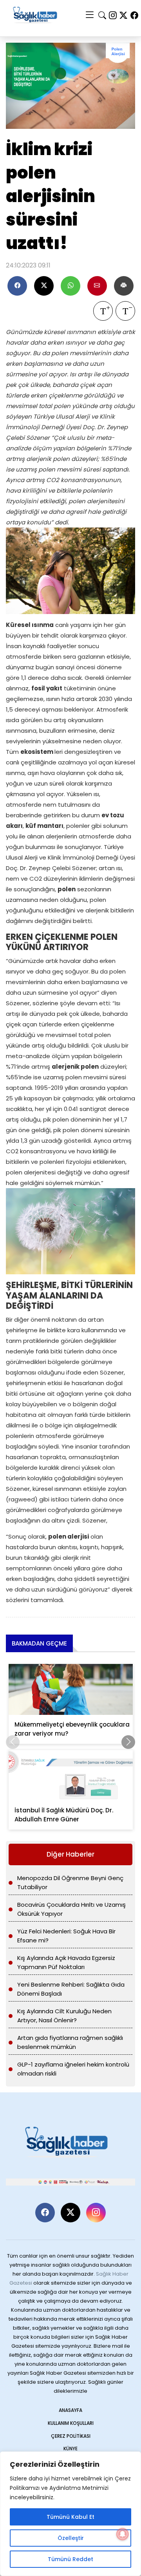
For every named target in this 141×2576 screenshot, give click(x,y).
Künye (70, 2449)
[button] (128, 1742)
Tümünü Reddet (70, 2559)
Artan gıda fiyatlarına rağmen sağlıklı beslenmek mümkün (70, 2042)
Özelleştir (71, 2538)
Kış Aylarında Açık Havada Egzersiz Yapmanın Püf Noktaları (66, 1962)
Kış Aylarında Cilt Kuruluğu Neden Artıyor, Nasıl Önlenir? (64, 2016)
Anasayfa (70, 2410)
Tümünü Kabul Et (70, 2517)
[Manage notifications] (123, 2534)
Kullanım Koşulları (71, 2423)
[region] (70, 2514)
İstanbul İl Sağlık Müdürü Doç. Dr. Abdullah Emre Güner (64, 1815)
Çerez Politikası (71, 2436)
